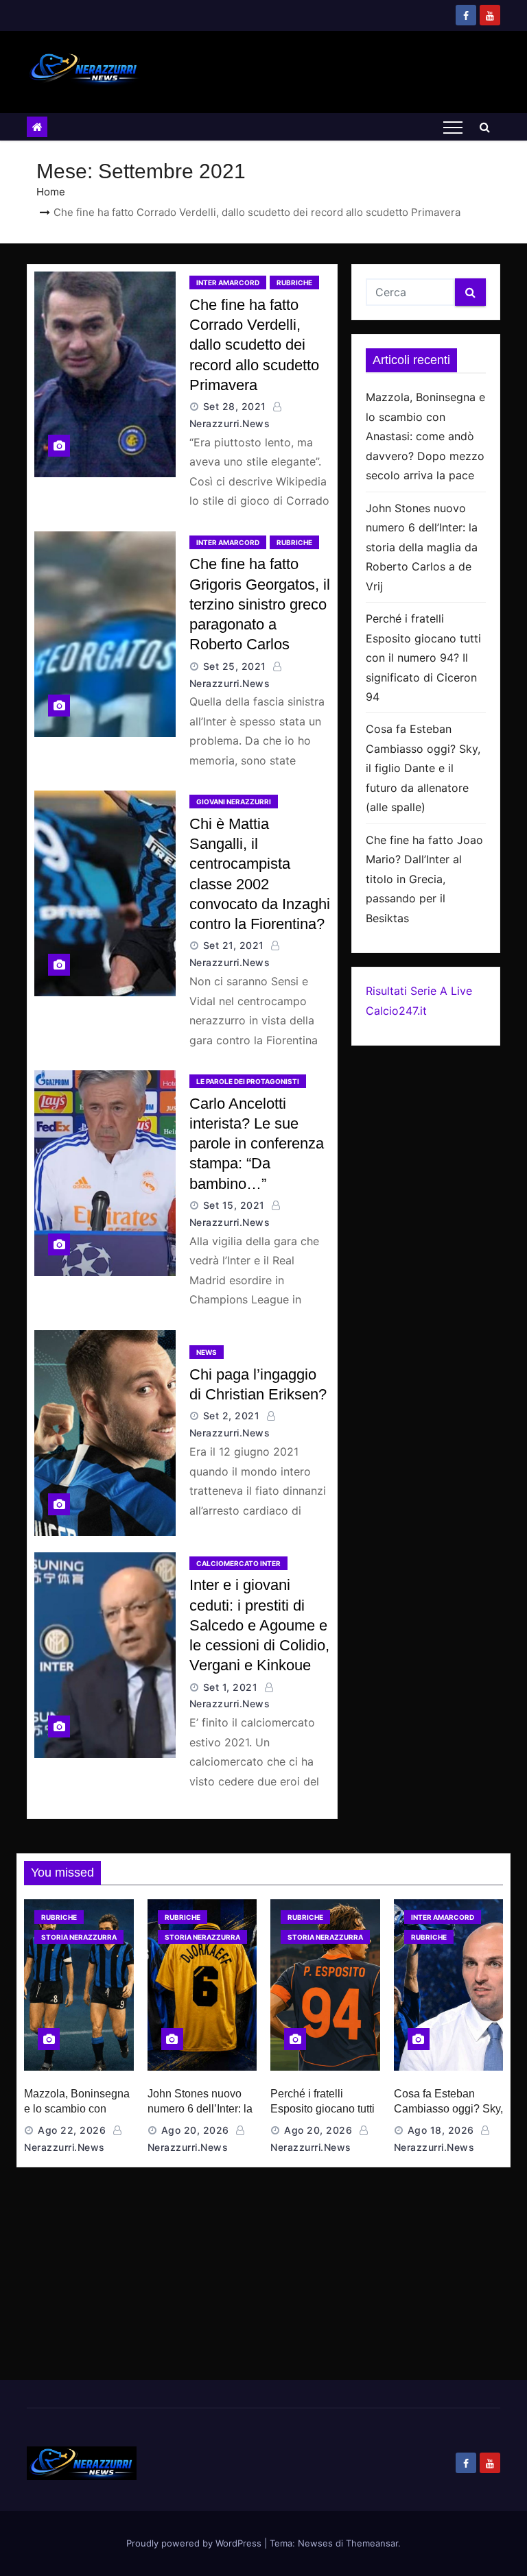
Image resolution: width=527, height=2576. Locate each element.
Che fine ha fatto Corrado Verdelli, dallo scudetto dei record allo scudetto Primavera (254, 345)
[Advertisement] (263, 2277)
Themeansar (372, 2543)
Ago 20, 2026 (195, 2130)
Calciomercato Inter (238, 1563)
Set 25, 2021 (235, 666)
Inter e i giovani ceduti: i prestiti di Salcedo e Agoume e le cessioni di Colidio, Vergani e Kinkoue (259, 1625)
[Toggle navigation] (453, 127)
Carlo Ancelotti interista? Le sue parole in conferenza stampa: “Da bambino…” (257, 1144)
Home (51, 192)
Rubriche (294, 282)
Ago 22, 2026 (72, 2130)
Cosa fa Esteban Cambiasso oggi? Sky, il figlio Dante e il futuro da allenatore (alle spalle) (423, 768)
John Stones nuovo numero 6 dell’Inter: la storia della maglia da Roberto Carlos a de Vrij (422, 547)
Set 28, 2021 (235, 406)
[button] (485, 127)
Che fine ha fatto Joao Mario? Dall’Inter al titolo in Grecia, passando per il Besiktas (424, 879)
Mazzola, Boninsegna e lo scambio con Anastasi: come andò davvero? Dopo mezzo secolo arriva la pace (425, 436)
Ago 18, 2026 (441, 2130)
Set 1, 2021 (231, 1687)
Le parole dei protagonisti (248, 1081)
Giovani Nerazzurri (234, 802)
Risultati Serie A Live (419, 991)
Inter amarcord (228, 282)
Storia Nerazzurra (79, 1937)
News (207, 1352)
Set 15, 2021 (234, 1205)
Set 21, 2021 (234, 945)
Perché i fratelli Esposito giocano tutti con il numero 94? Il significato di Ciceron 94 (423, 658)
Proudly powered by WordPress (195, 2543)
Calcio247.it (396, 1011)
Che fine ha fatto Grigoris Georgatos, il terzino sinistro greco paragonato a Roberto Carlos (260, 604)
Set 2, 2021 (232, 1416)
